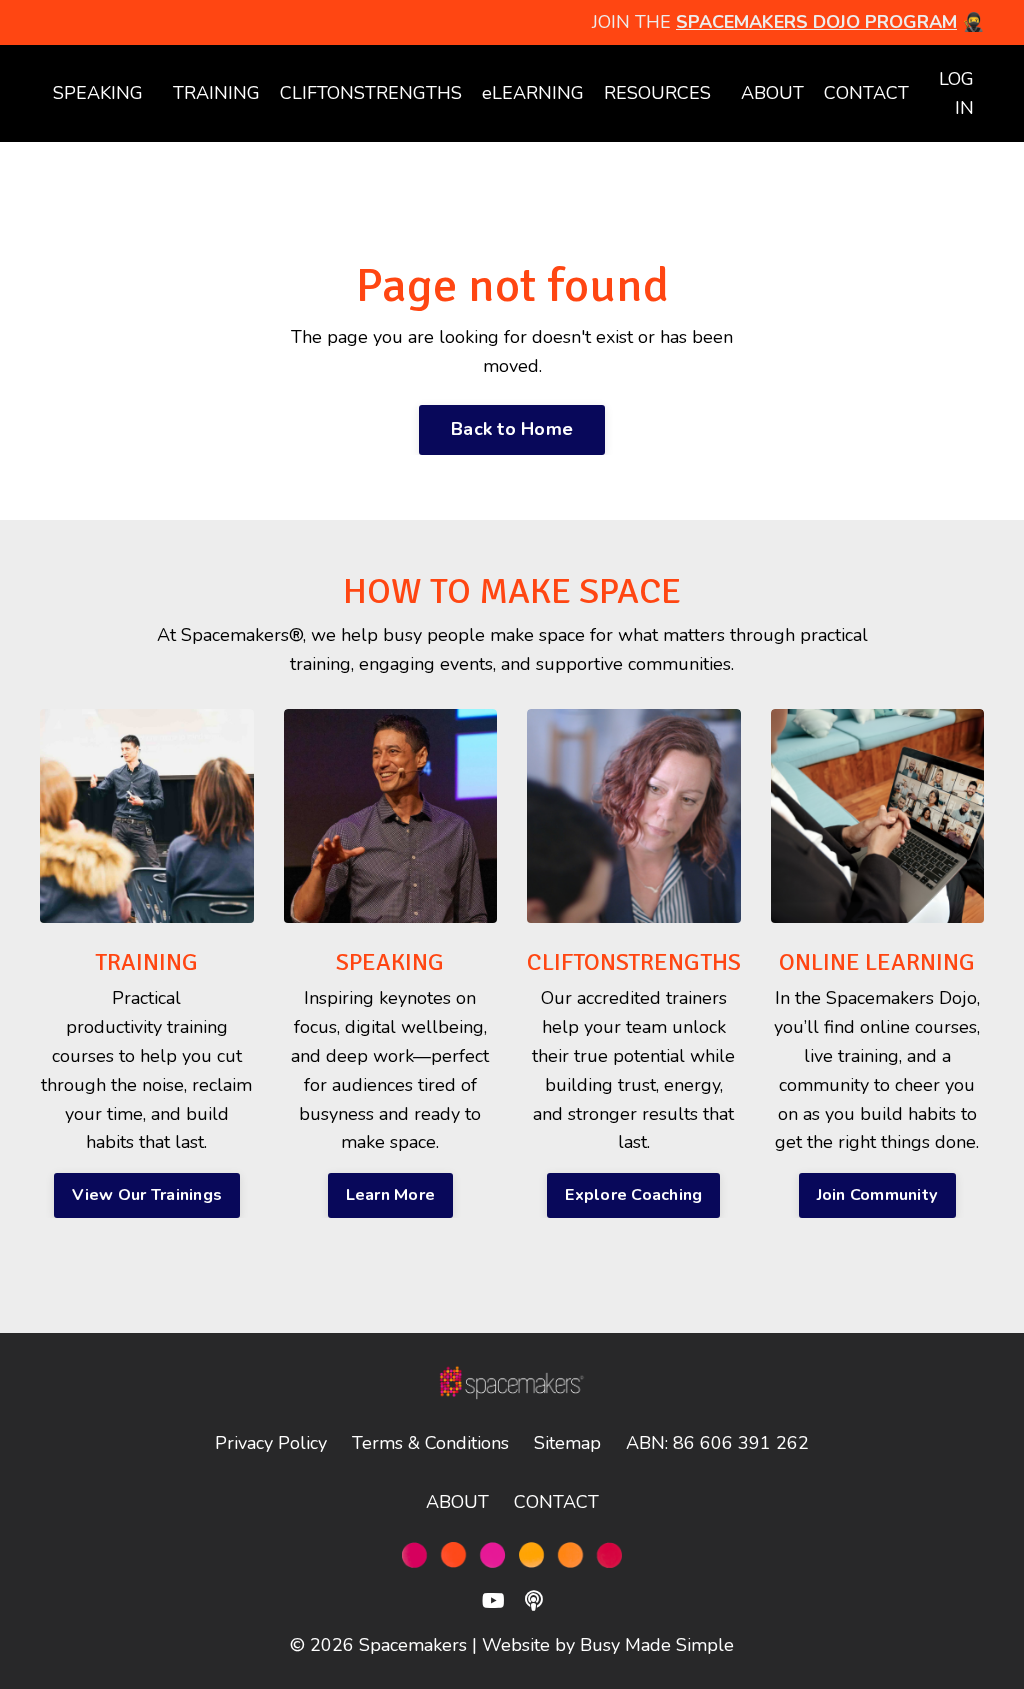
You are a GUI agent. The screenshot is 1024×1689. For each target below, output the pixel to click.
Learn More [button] (391, 1195)
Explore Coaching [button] (633, 1195)
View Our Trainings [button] (147, 1195)
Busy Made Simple (657, 1645)
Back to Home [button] (512, 429)
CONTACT (866, 93)
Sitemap (567, 1443)
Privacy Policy (271, 1443)
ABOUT (772, 93)
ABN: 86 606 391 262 (717, 1443)
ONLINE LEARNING (877, 962)
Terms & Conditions (430, 1443)
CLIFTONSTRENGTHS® (641, 962)
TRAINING (146, 962)
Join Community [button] (878, 1195)
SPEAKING (98, 93)
